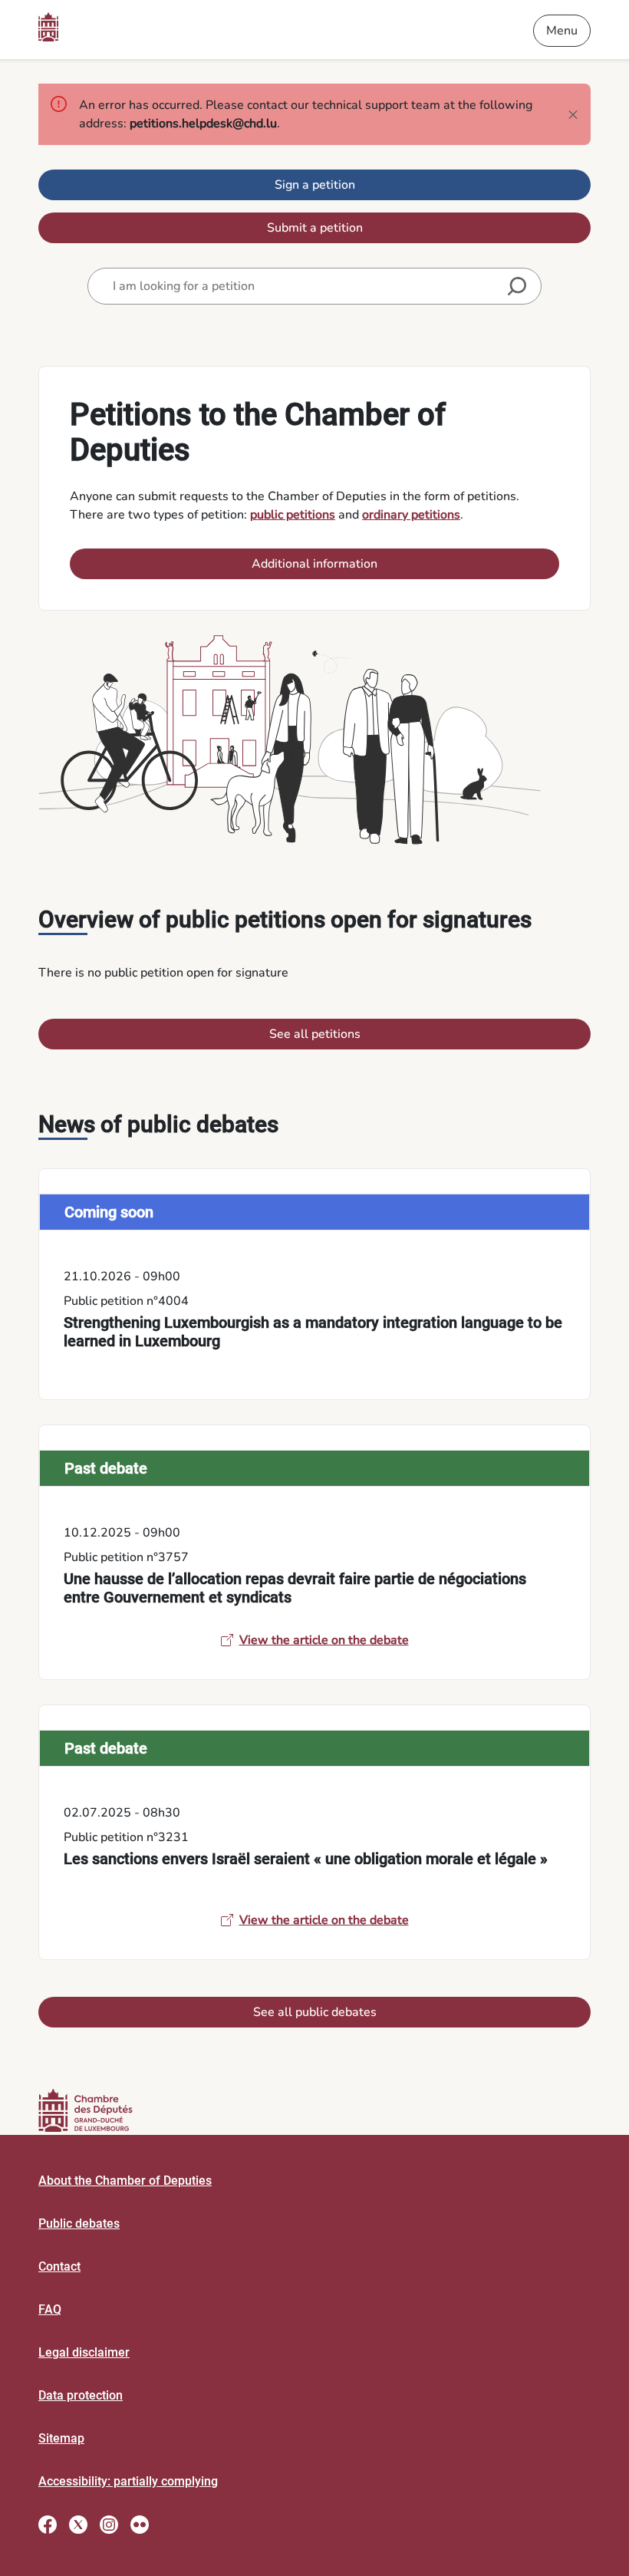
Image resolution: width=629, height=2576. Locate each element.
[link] (314, 1284)
